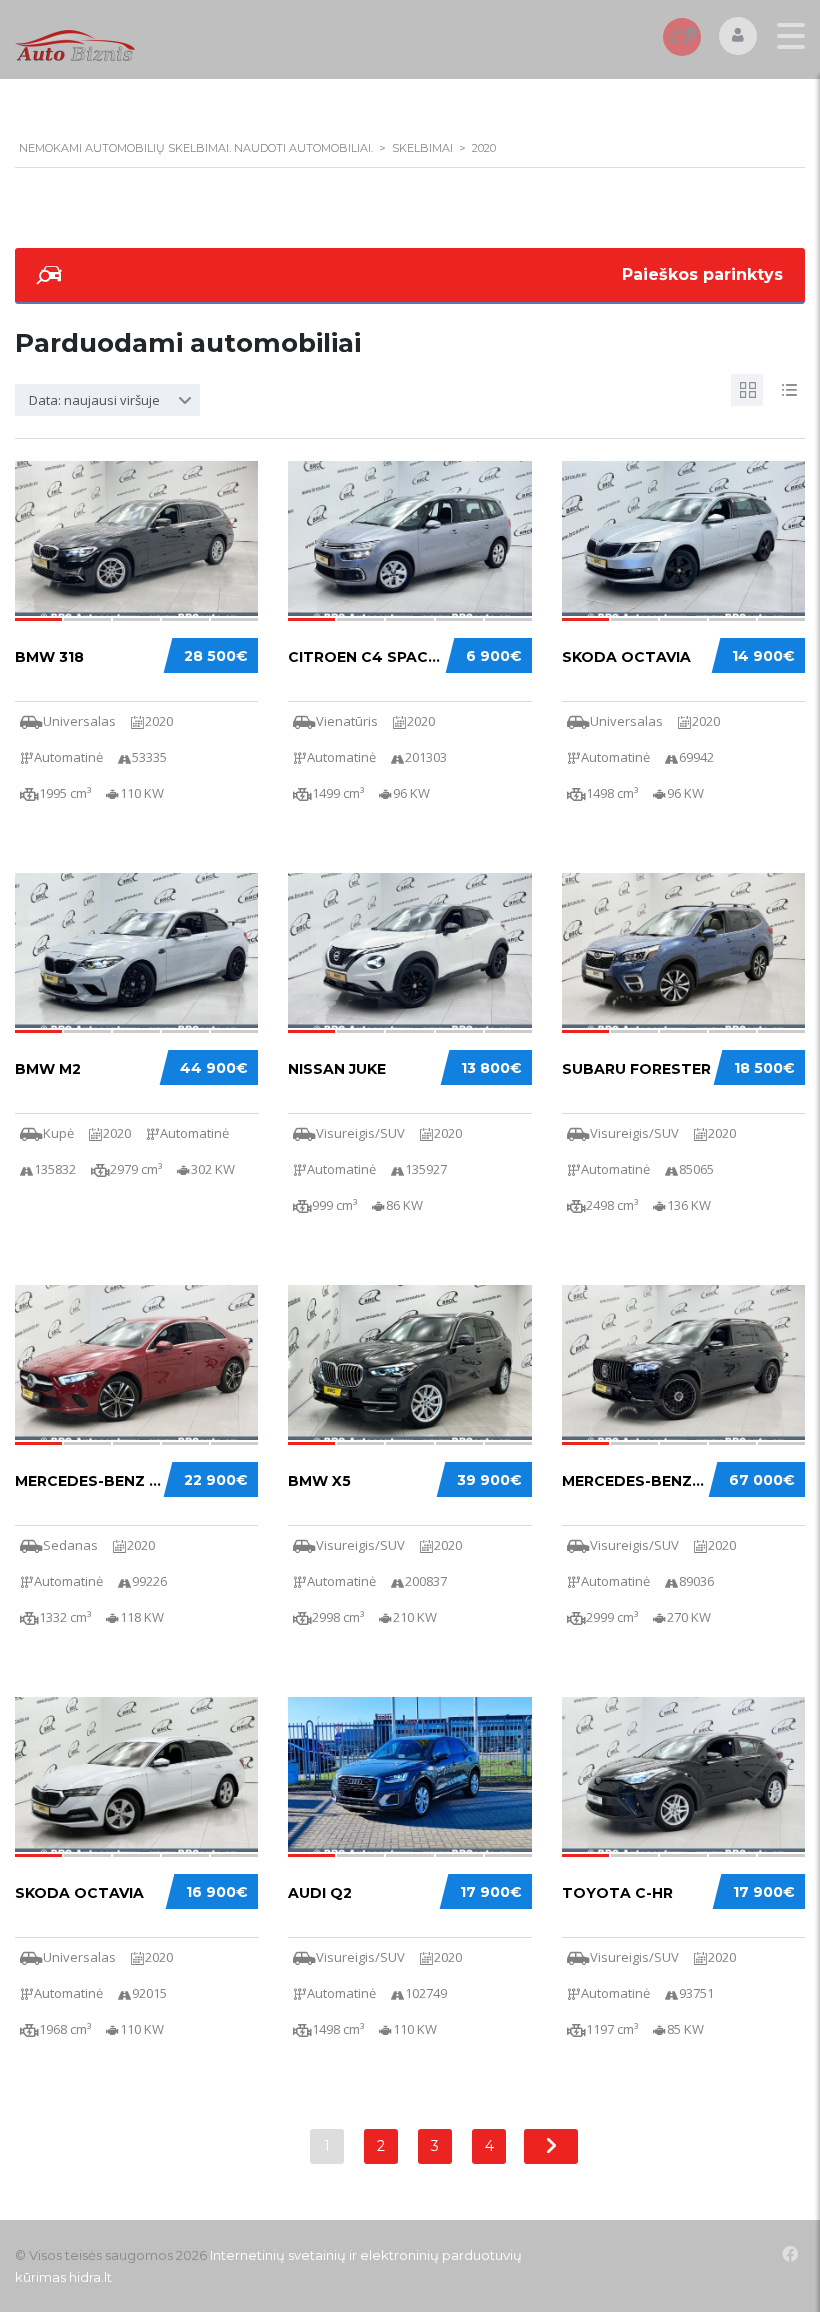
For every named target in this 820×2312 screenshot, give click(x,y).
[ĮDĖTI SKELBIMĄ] (682, 37)
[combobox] (107, 400)
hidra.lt (90, 2277)
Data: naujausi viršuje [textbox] (94, 400)
